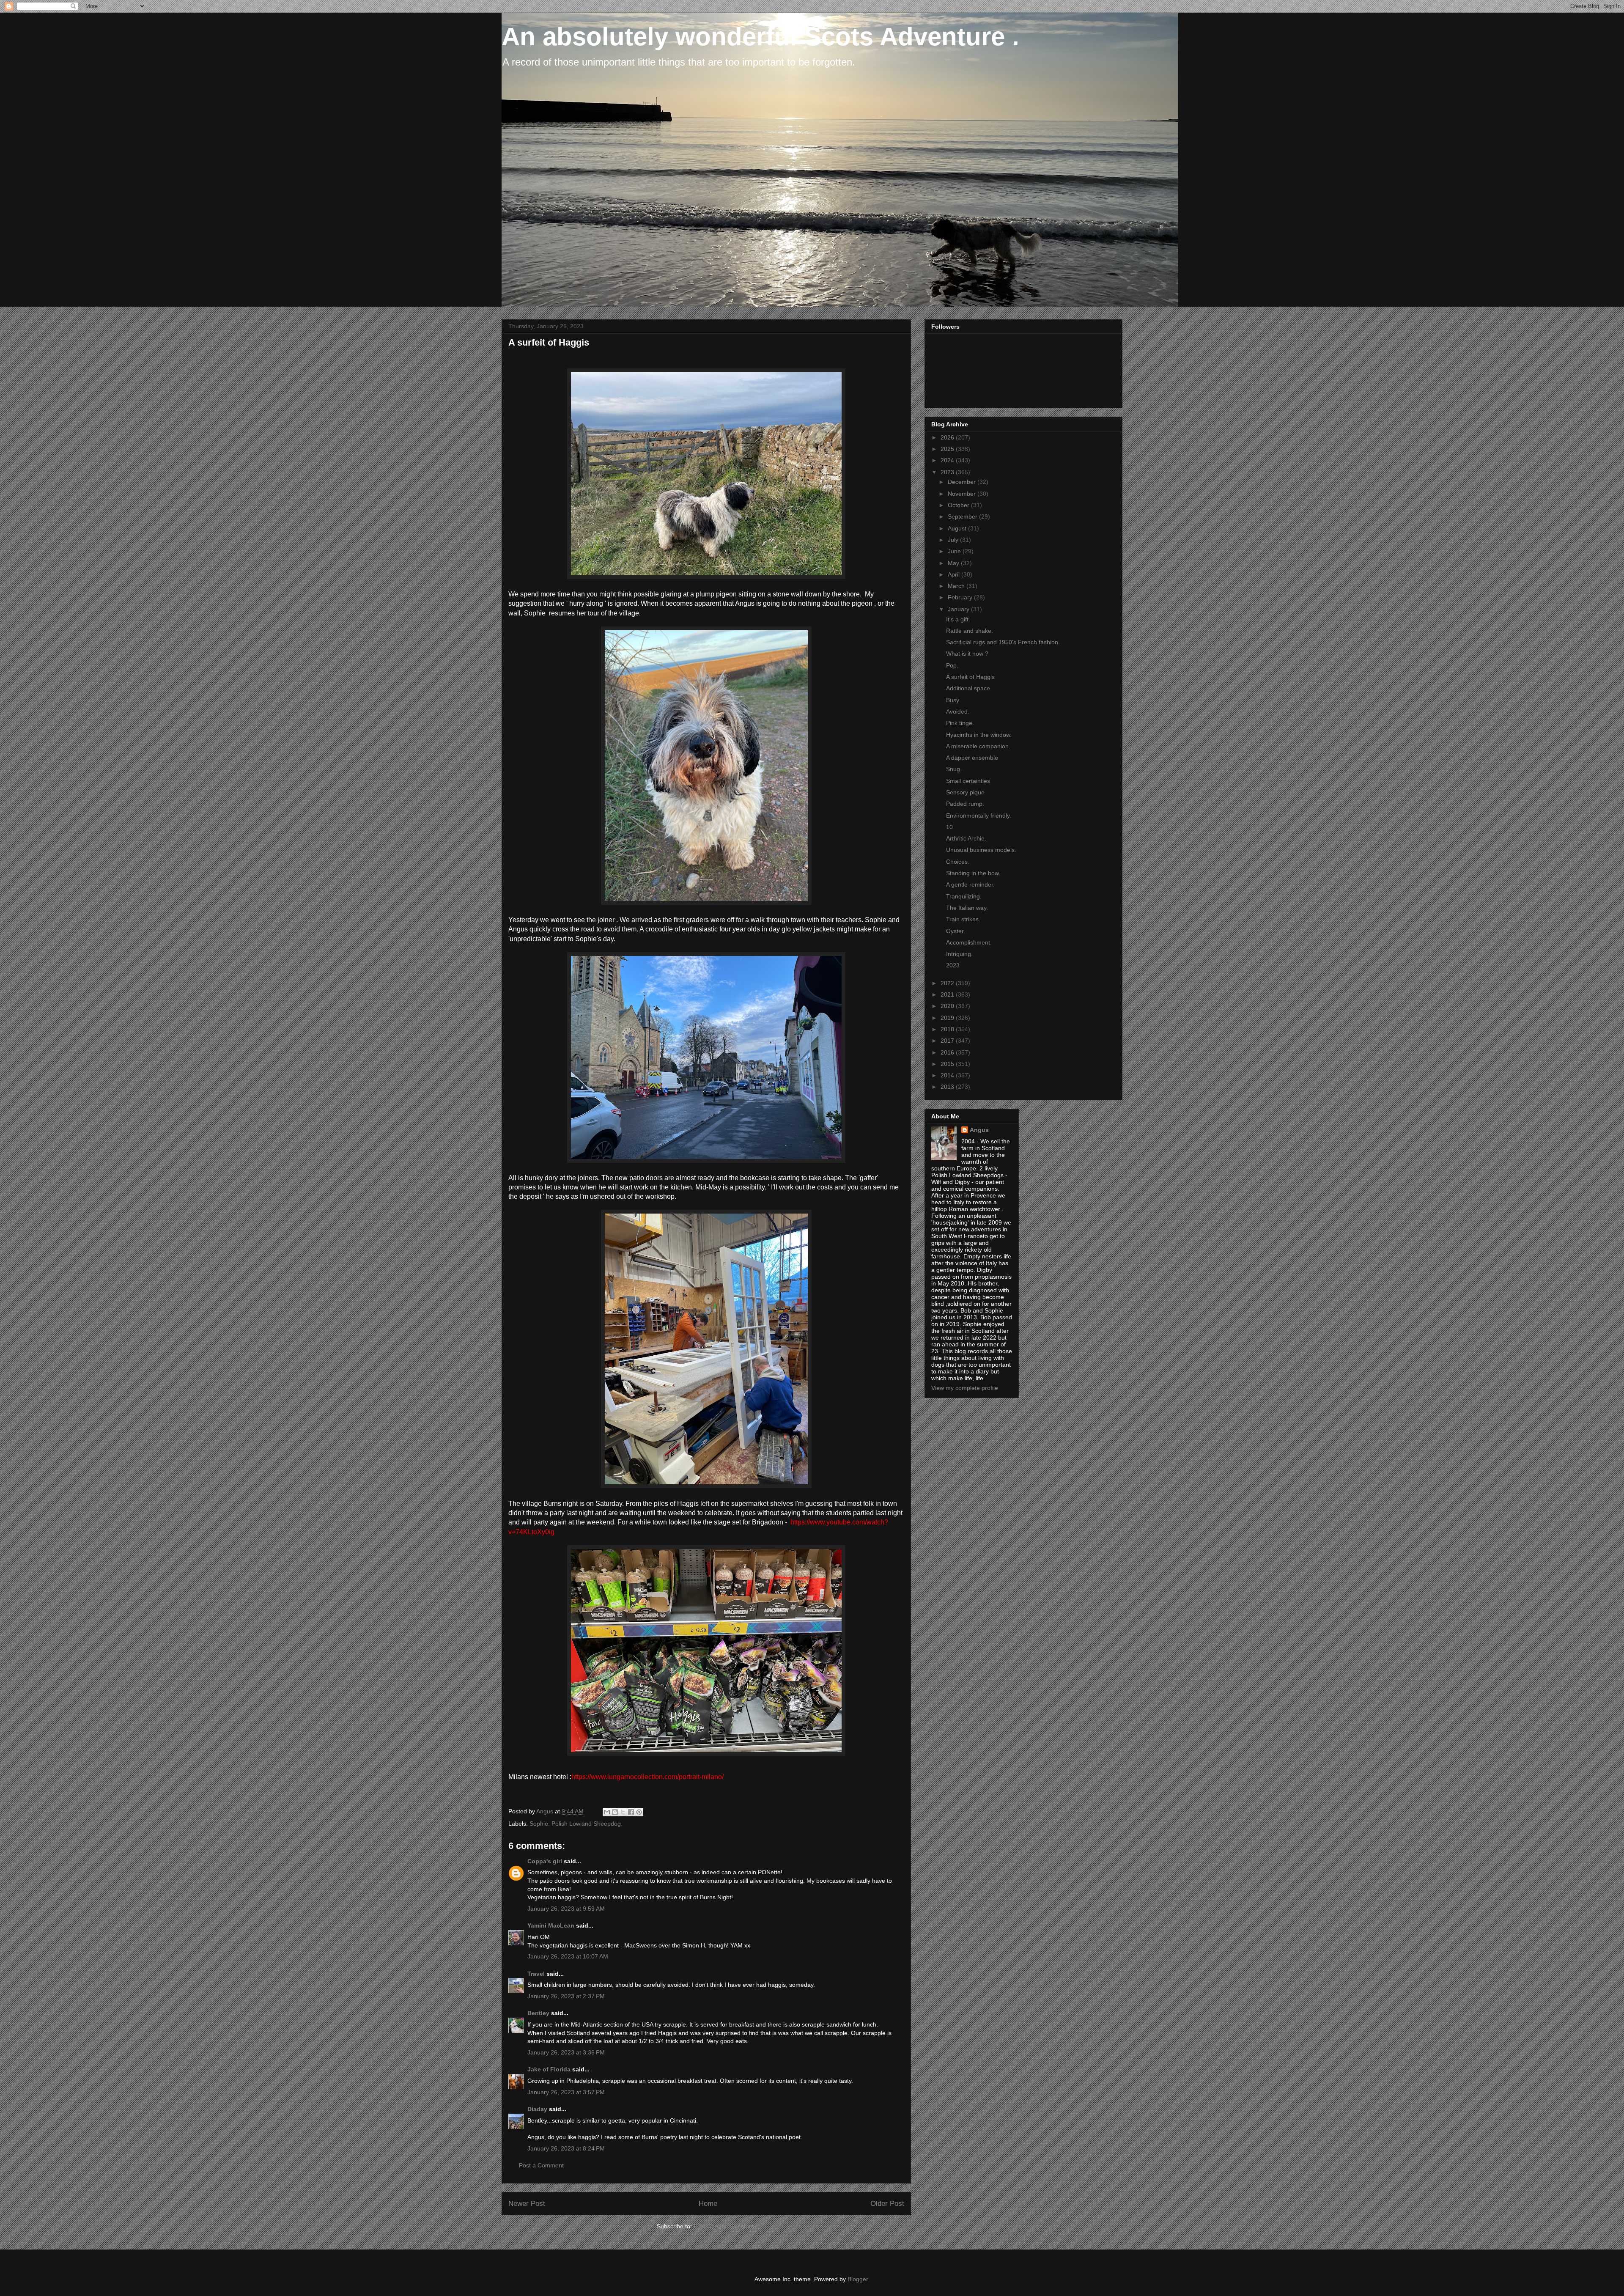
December (963, 482)
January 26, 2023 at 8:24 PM (566, 2148)
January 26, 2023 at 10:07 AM (568, 1956)
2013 (948, 1087)
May (954, 563)
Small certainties (968, 781)
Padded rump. (965, 804)
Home (708, 2204)
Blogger (858, 2279)
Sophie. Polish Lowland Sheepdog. (576, 1824)
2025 (948, 449)
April (955, 574)
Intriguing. (959, 954)
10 (949, 827)
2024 (948, 460)
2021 (948, 994)
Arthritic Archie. (966, 838)
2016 (948, 1052)
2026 (948, 437)
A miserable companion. (978, 746)
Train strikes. (963, 919)
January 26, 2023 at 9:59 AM (566, 1909)
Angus (979, 1130)
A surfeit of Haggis (970, 677)
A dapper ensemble (972, 758)
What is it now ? (967, 654)
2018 (948, 1029)
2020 (948, 1006)
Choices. (958, 862)
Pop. (952, 665)
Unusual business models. (981, 850)
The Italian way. (967, 908)
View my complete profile (965, 1388)
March (957, 586)
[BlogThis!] (615, 1812)
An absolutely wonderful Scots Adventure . (760, 37)
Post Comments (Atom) (725, 2226)
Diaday (537, 2109)
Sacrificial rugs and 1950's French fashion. (1003, 642)
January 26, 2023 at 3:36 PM (566, 2052)
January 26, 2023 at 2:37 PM (566, 1996)
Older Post (887, 2204)
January (959, 609)
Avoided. (958, 711)
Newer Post (527, 2204)
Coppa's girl (545, 1861)
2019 (948, 1018)
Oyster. (956, 931)
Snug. (954, 769)
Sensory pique (965, 792)
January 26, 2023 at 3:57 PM (566, 2092)
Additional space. (969, 688)
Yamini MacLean (551, 1925)
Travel (536, 1974)
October (959, 505)
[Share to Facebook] (631, 1812)
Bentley (538, 2013)
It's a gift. (958, 619)
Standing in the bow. (973, 873)
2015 (948, 1064)
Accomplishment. (969, 942)
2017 (948, 1041)
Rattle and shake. (970, 631)
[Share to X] (623, 1812)
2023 (948, 472)
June (955, 551)
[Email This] (607, 1812)
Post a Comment (541, 2165)
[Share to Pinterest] (639, 1812)
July (954, 540)
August (958, 528)
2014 (948, 1075)
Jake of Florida (549, 2069)
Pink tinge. (960, 723)
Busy (953, 700)
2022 (948, 983)
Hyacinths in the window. (979, 735)
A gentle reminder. (970, 884)
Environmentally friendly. (979, 816)
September (963, 516)
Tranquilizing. (964, 896)
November (963, 494)
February (961, 597)
